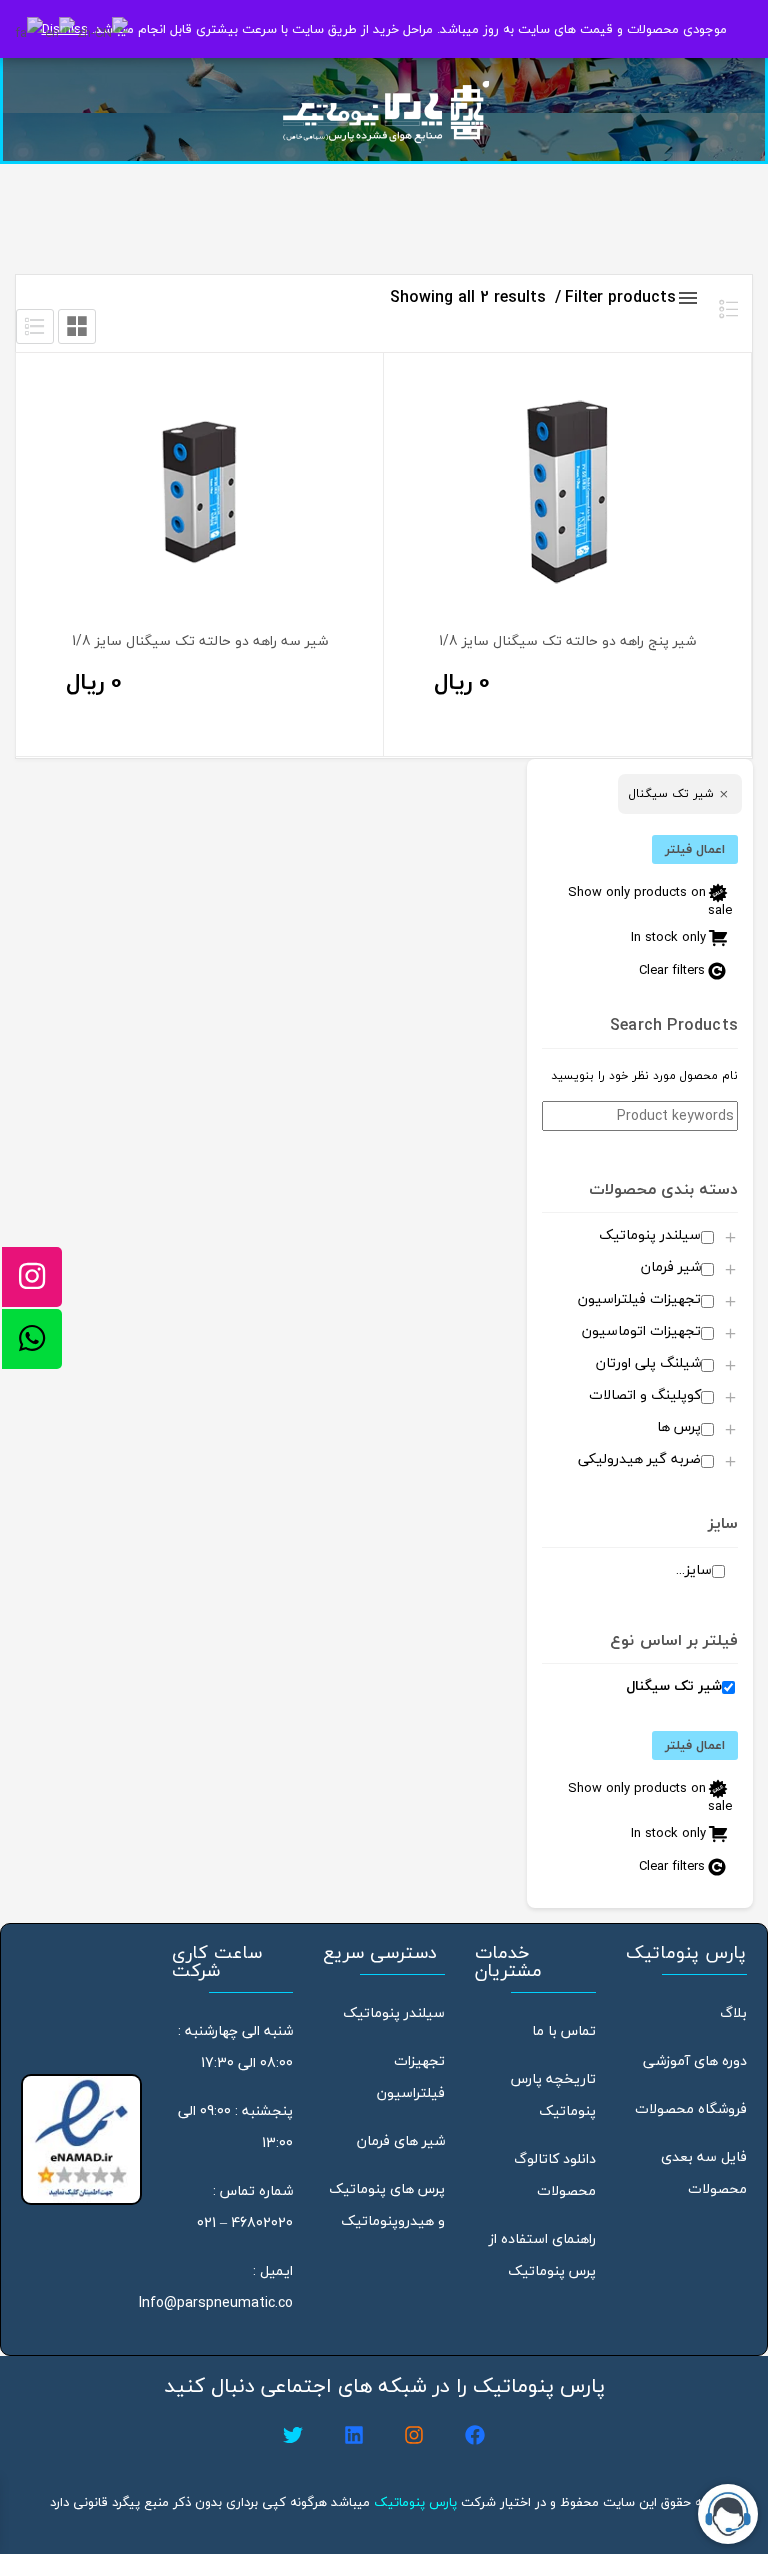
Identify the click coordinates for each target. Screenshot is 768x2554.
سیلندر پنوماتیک (394, 2012)
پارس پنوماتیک (415, 2502)
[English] (61, 31)
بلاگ (733, 2012)
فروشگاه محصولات (691, 2108)
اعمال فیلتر (695, 849)
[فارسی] (30, 31)
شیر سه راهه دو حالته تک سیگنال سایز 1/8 (200, 640)
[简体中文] (103, 31)
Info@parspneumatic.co (216, 2302)
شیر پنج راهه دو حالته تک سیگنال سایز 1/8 (567, 640)
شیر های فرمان (401, 2140)
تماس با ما (564, 2030)
